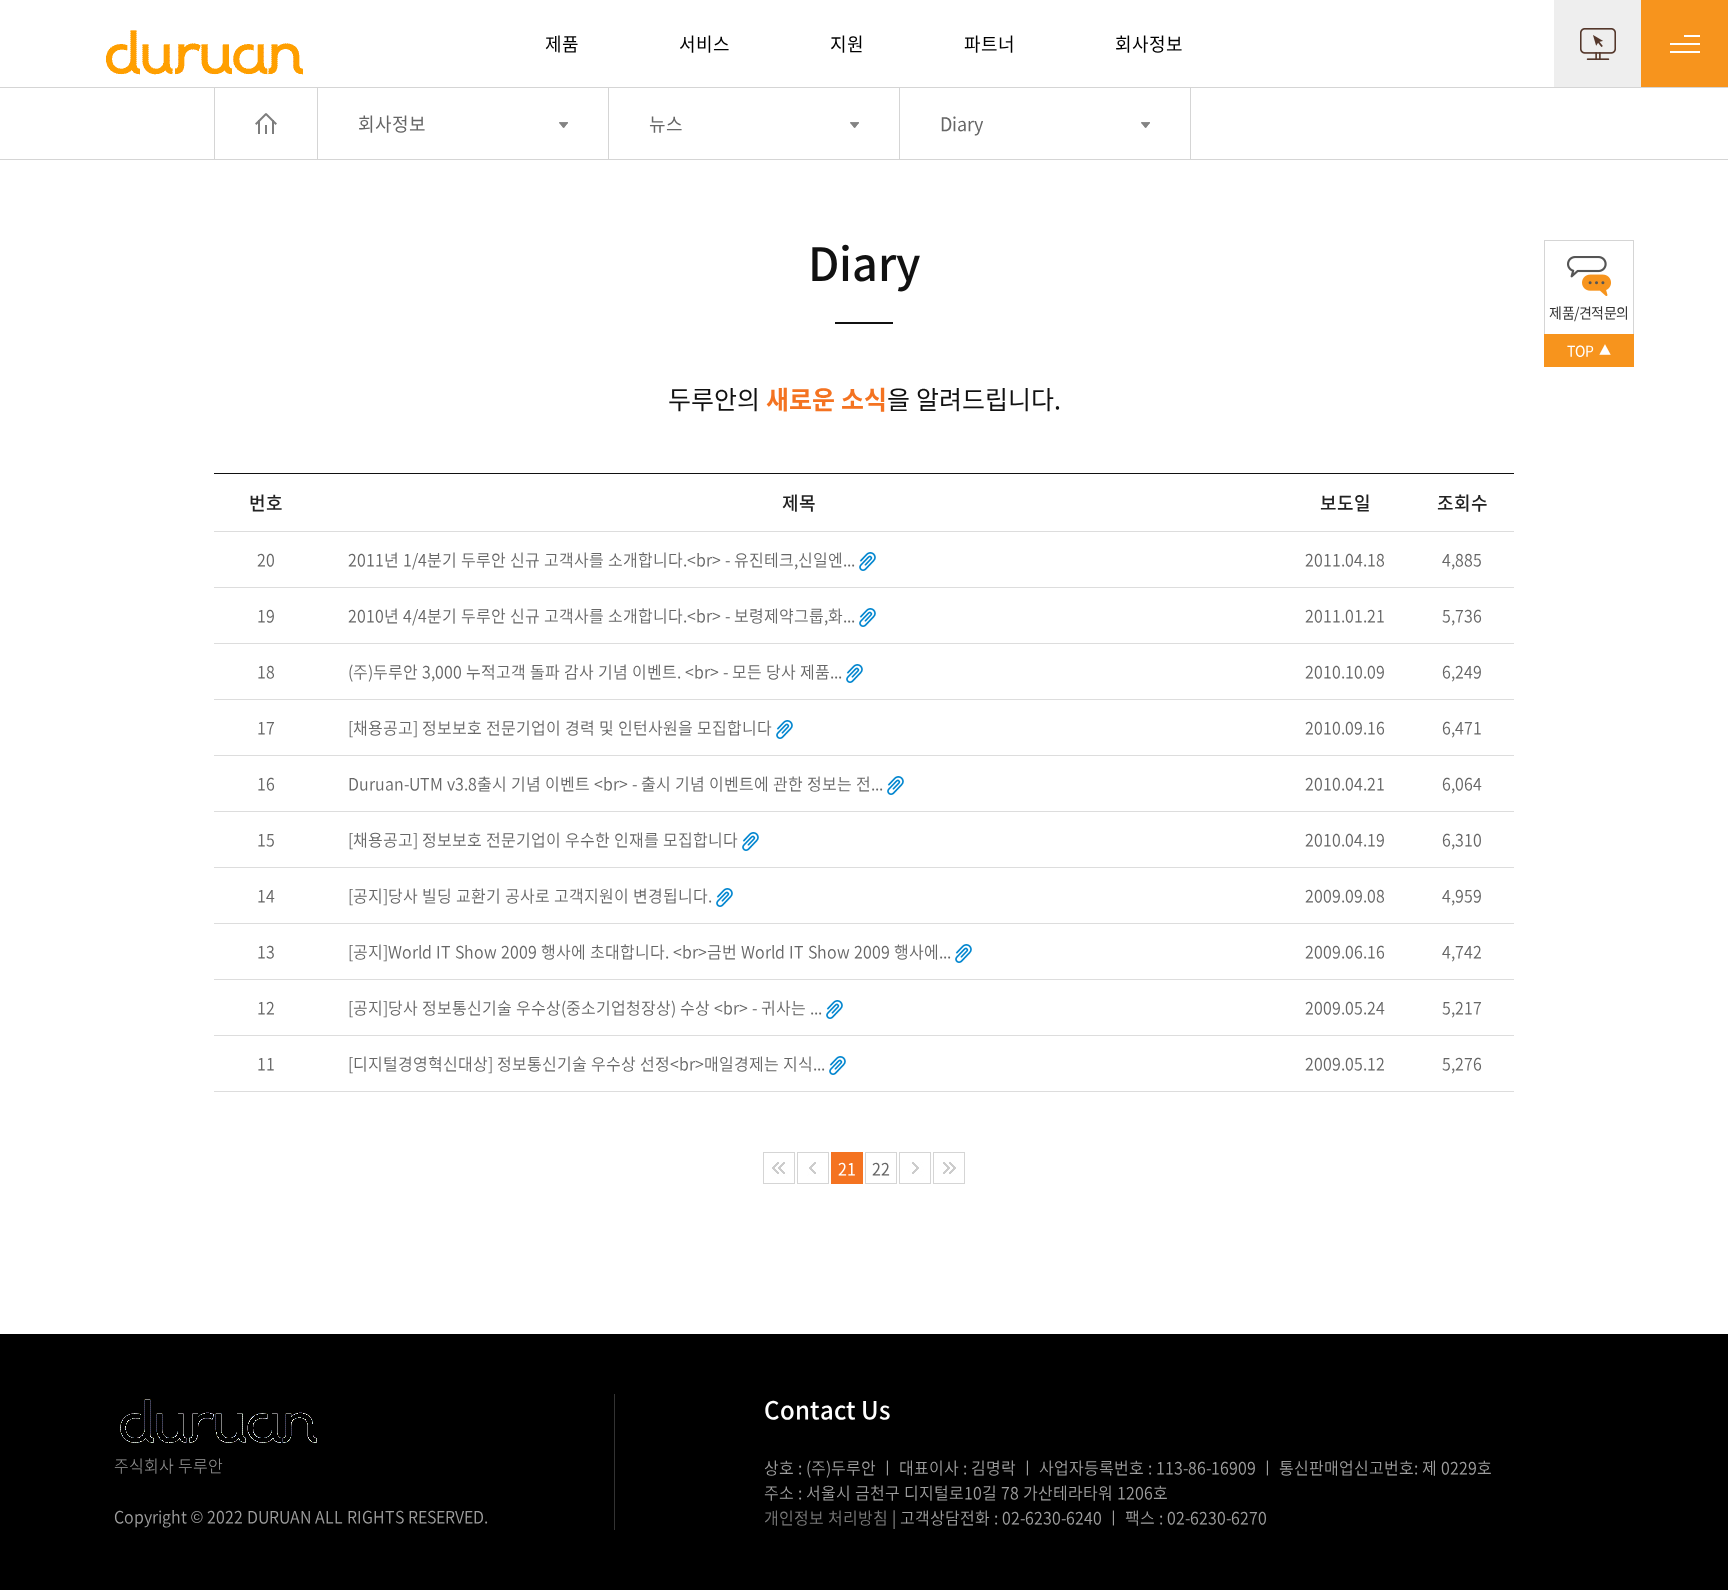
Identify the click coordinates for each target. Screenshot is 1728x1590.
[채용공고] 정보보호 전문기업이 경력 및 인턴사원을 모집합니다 (560, 727)
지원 (847, 43)
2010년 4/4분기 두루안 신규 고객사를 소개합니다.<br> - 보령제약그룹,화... (601, 615)
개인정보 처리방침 (826, 1517)
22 (881, 1168)
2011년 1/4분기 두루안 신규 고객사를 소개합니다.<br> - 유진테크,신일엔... (601, 559)
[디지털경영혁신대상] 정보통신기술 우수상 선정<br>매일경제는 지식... (586, 1063)
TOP (1589, 350)
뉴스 (666, 123)
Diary (961, 123)
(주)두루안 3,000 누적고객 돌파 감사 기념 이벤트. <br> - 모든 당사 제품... (595, 671)
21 (847, 1168)
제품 (562, 43)
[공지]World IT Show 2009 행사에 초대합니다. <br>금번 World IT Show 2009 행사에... (649, 951)
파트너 (989, 43)
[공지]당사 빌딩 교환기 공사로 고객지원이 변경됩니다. (530, 895)
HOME (266, 123)
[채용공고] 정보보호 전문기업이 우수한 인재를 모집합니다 (543, 839)
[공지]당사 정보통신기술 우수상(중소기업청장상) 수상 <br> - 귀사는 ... (585, 1007)
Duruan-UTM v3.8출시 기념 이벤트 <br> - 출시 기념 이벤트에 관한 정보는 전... (615, 783)
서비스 (704, 43)
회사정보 (1149, 43)
